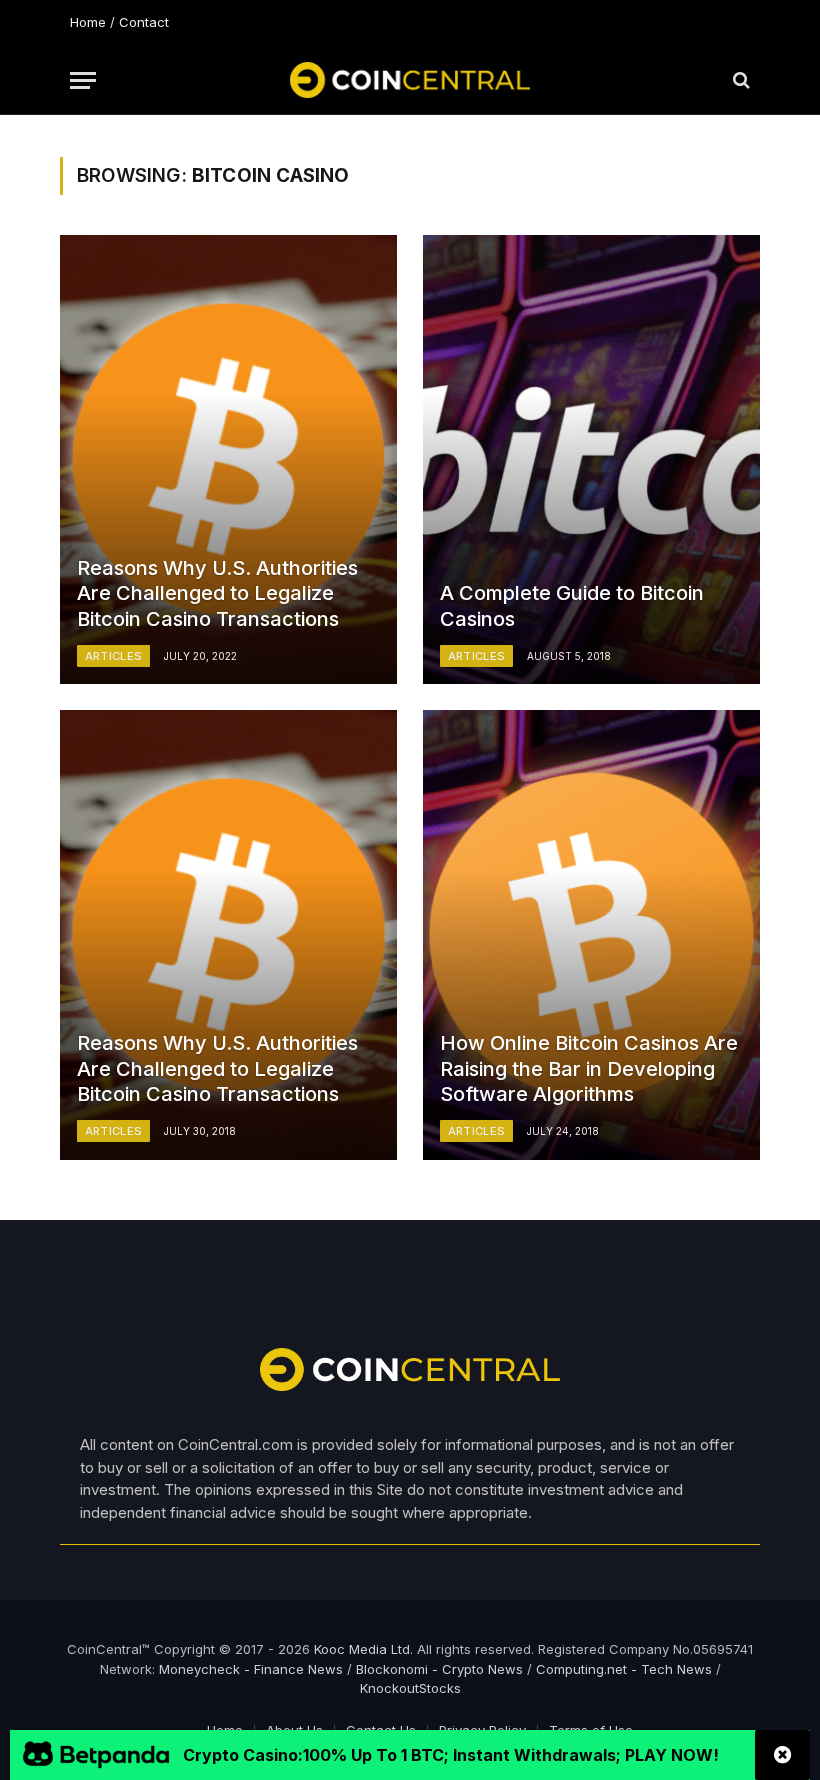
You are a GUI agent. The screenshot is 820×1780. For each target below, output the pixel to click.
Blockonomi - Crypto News (439, 1669)
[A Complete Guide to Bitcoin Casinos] (591, 459)
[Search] (739, 80)
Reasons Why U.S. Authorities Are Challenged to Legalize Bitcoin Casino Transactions (217, 593)
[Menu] (83, 80)
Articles (114, 656)
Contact (144, 22)
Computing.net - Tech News (624, 1669)
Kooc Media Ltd (362, 1649)
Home (88, 22)
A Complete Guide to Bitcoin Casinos (572, 606)
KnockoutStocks (410, 1688)
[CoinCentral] (410, 80)
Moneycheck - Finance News (251, 1669)
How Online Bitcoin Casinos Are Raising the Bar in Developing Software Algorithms (589, 1068)
